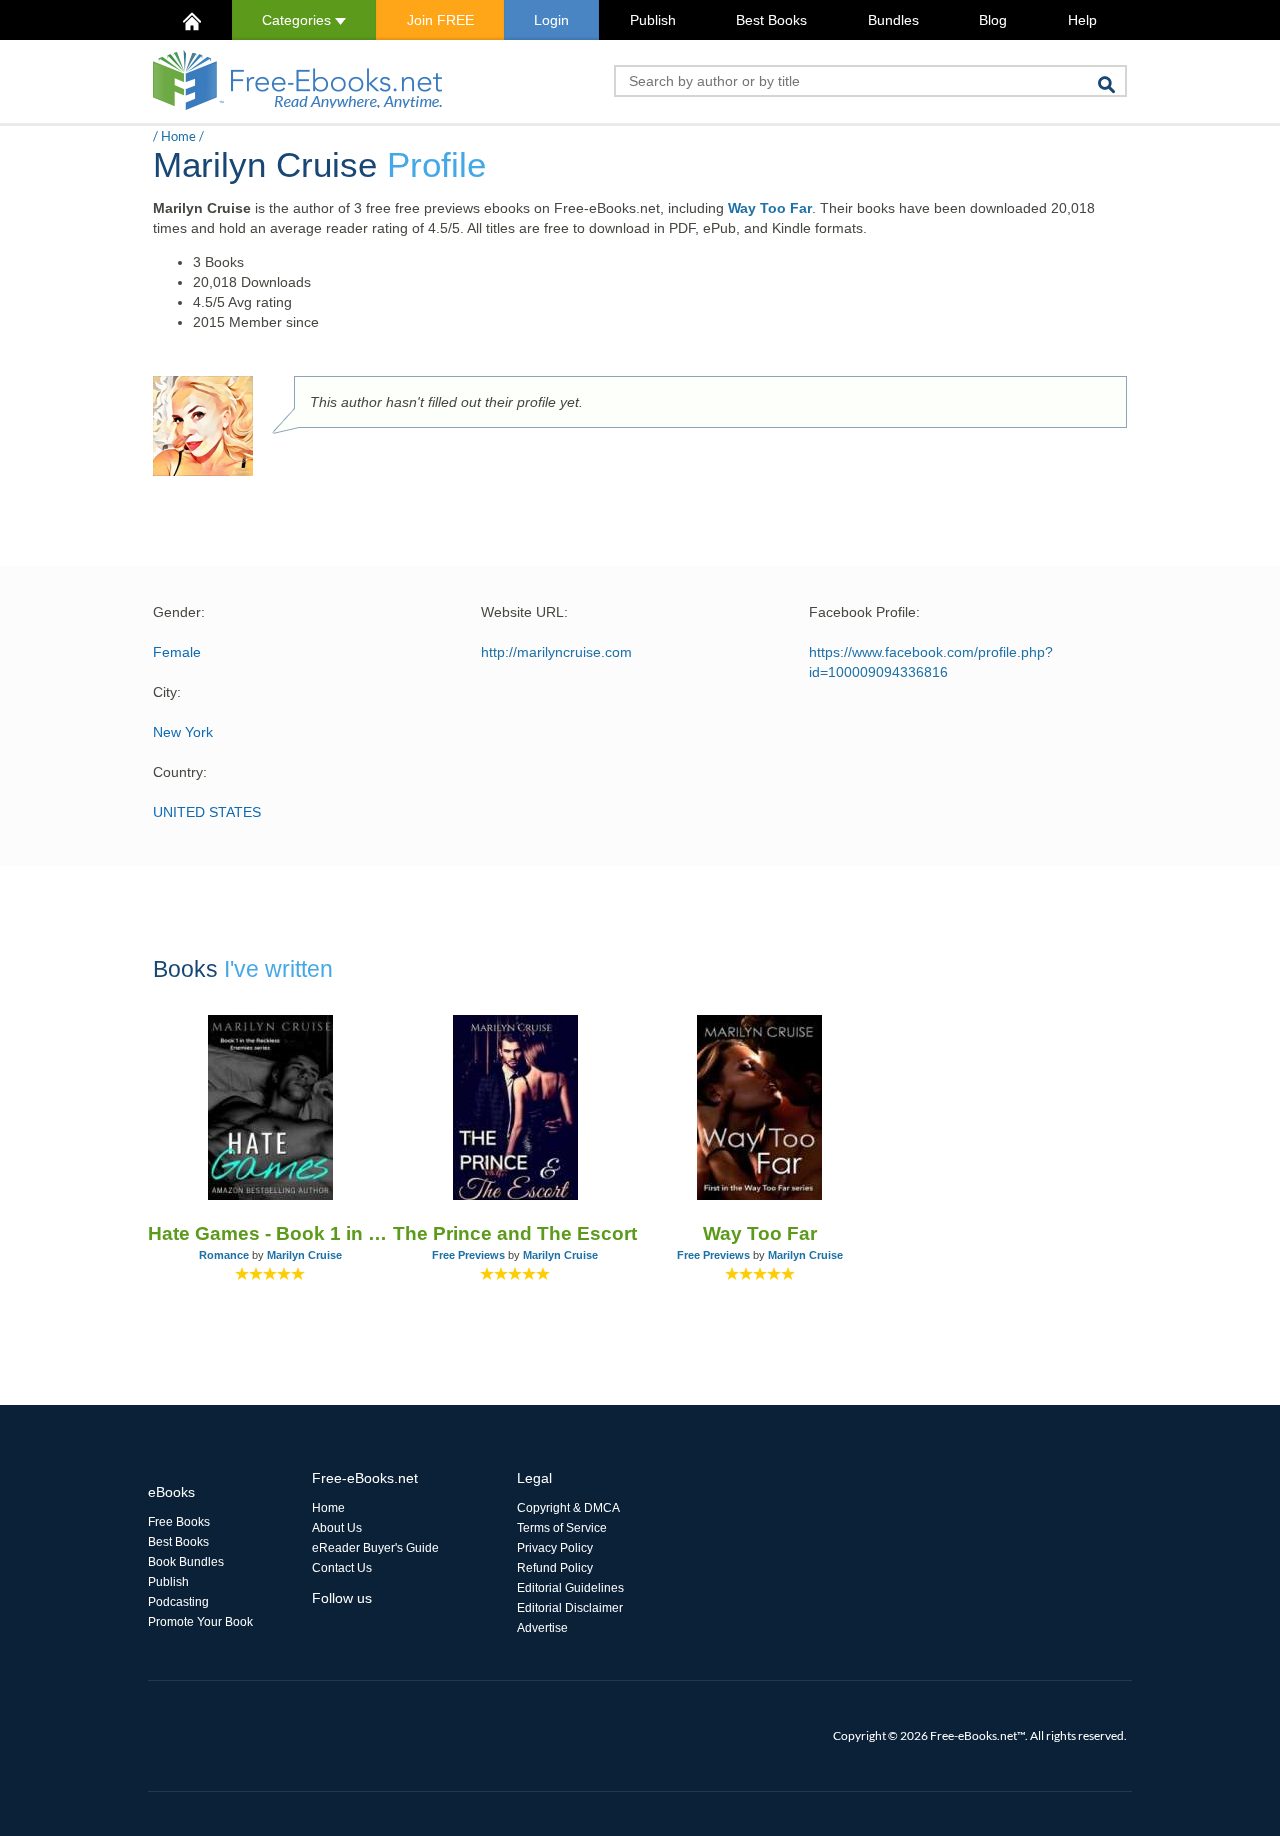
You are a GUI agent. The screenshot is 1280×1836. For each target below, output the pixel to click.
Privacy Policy (555, 1548)
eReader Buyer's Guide (375, 1548)
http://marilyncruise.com (556, 652)
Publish (653, 20)
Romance (224, 1255)
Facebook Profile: (864, 612)
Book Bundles (186, 1562)
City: (167, 692)
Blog (993, 20)
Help (1082, 20)
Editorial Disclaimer (570, 1608)
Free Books (179, 1522)
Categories (298, 20)
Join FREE (440, 20)
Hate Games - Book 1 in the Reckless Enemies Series (270, 1233)
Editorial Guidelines (570, 1588)
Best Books (771, 20)
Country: (180, 772)
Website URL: (524, 612)
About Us (337, 1528)
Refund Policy (555, 1568)
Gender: (179, 612)
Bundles (893, 20)
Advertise (542, 1628)
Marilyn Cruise (304, 1255)
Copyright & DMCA (568, 1508)
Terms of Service (562, 1528)
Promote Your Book (200, 1622)
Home (178, 136)
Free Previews (468, 1255)
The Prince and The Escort (515, 1233)
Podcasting (178, 1602)
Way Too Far (770, 208)
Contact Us (342, 1568)
